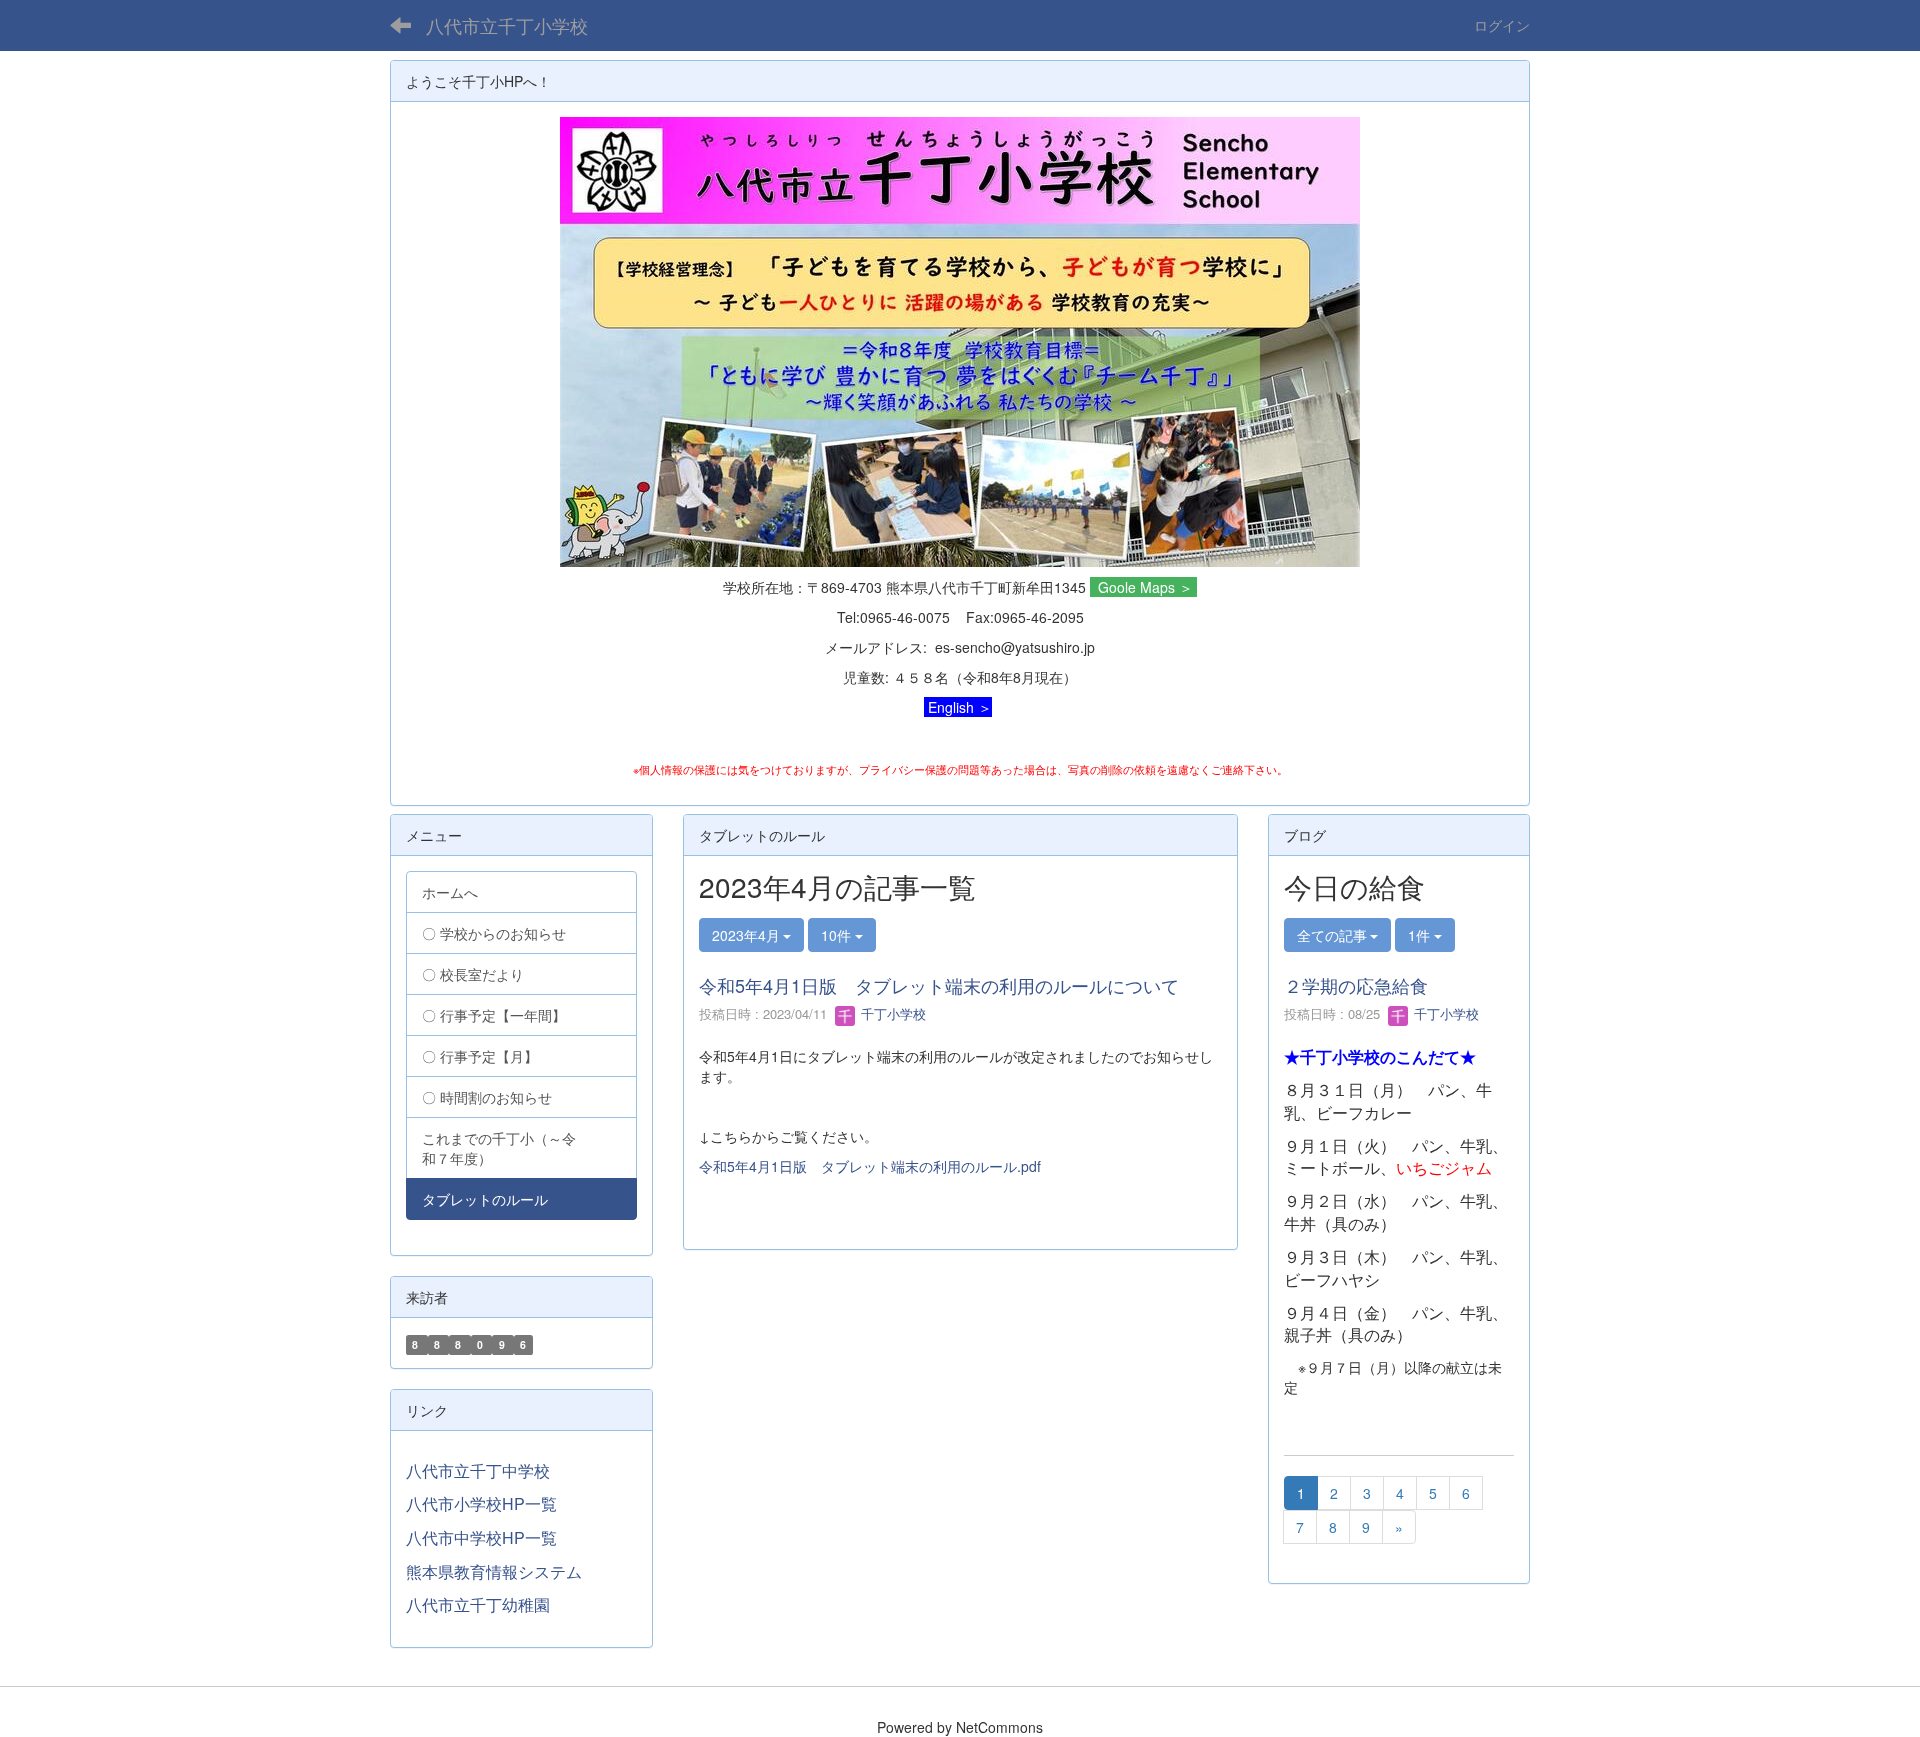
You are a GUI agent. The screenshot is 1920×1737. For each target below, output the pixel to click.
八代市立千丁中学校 (478, 1470)
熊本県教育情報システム (494, 1571)
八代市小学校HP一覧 (481, 1503)
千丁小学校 (891, 1013)
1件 (1421, 935)
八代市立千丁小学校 (507, 25)
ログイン (1502, 25)
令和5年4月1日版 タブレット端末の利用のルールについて (939, 985)
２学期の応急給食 (1356, 985)
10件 (838, 935)
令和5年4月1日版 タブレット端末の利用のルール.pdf (870, 1166)
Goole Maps (1136, 587)
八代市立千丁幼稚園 (478, 1604)
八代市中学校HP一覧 (481, 1537)
